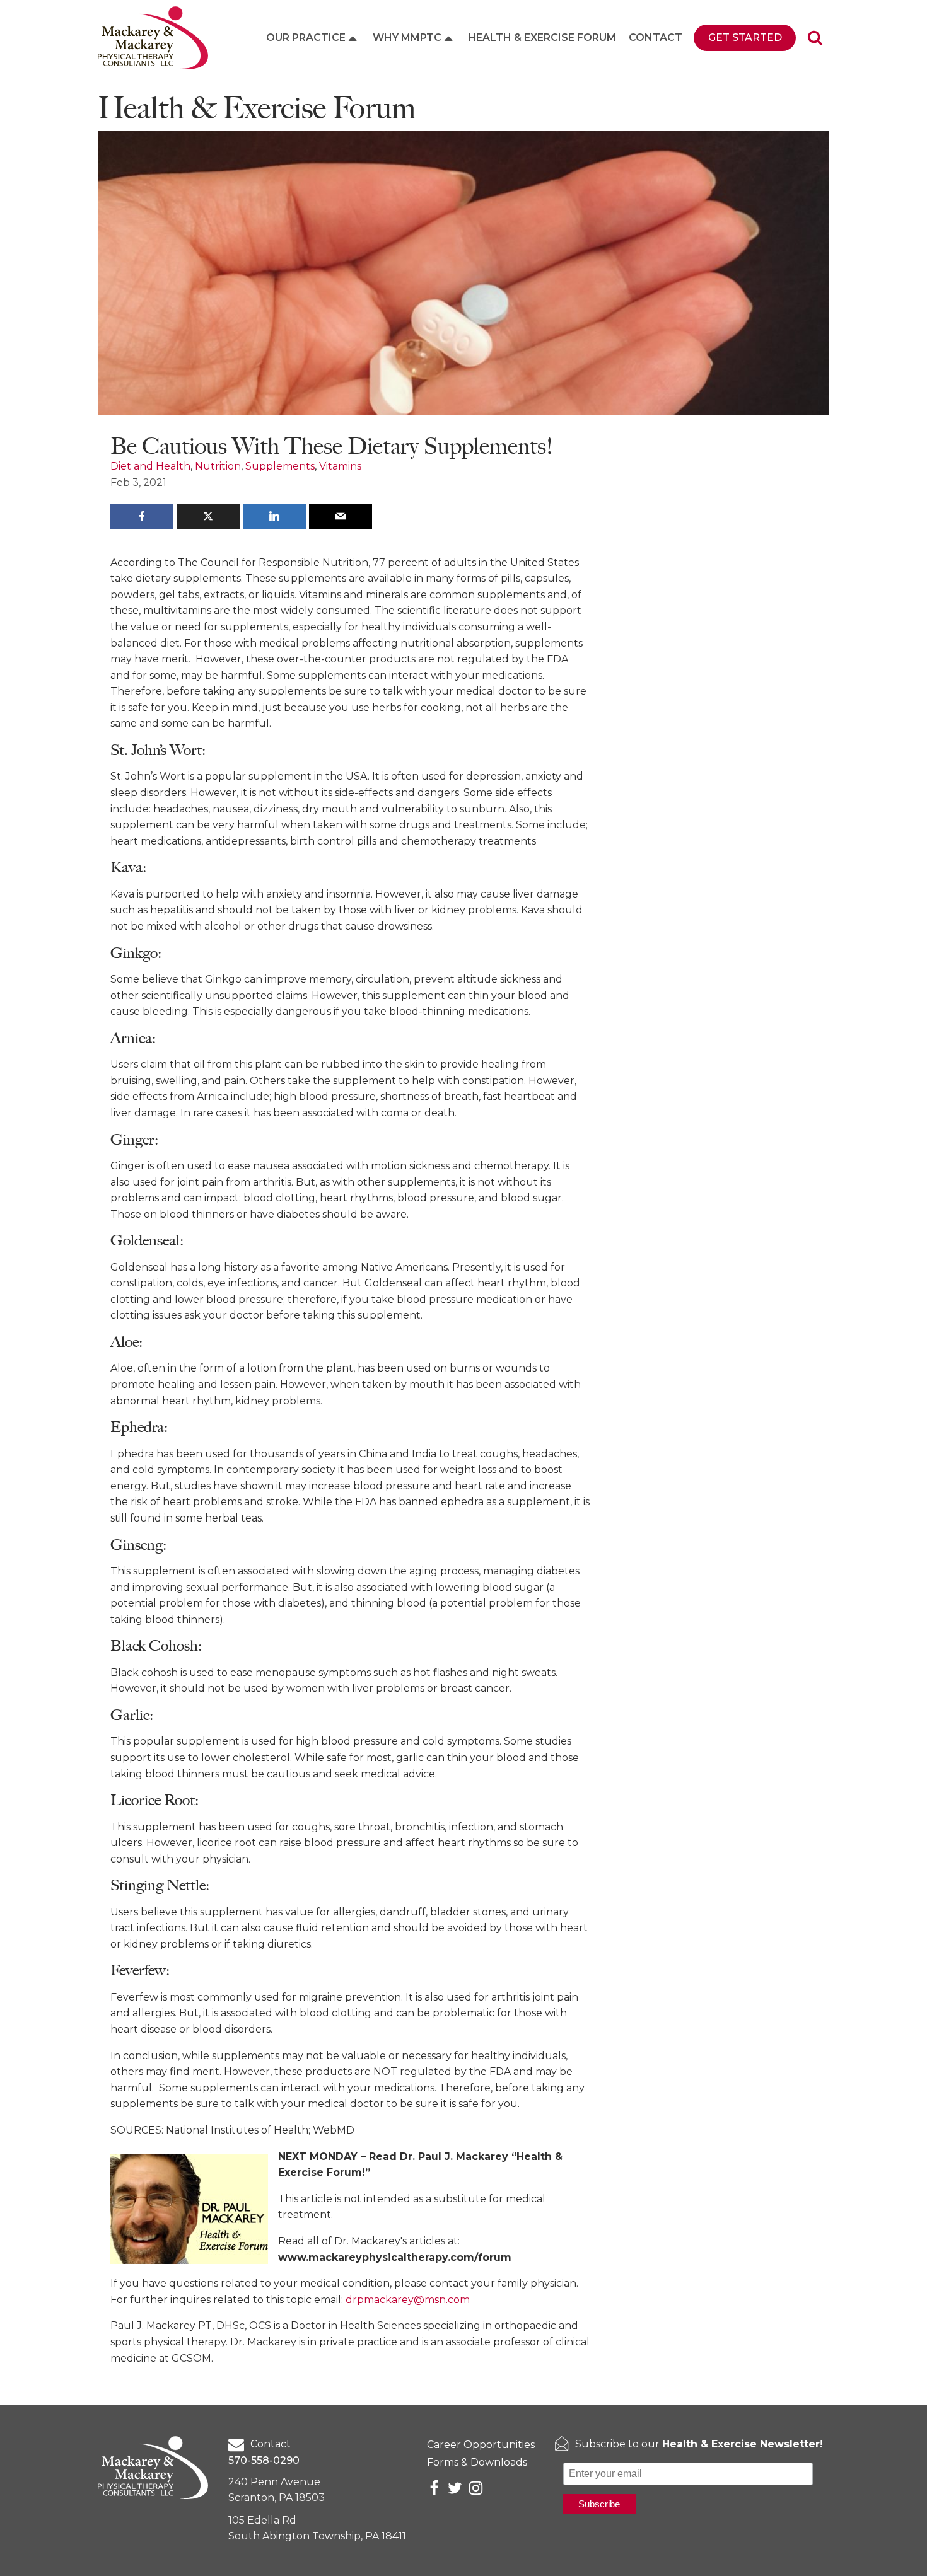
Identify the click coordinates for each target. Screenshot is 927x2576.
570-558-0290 (264, 2460)
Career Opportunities (481, 2445)
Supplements (280, 466)
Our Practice (306, 38)
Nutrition (218, 466)
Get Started (745, 38)
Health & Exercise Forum (542, 38)
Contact (656, 38)
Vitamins (340, 466)
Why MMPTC (407, 38)
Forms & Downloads (477, 2462)
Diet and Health (150, 466)
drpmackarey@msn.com (408, 2300)
